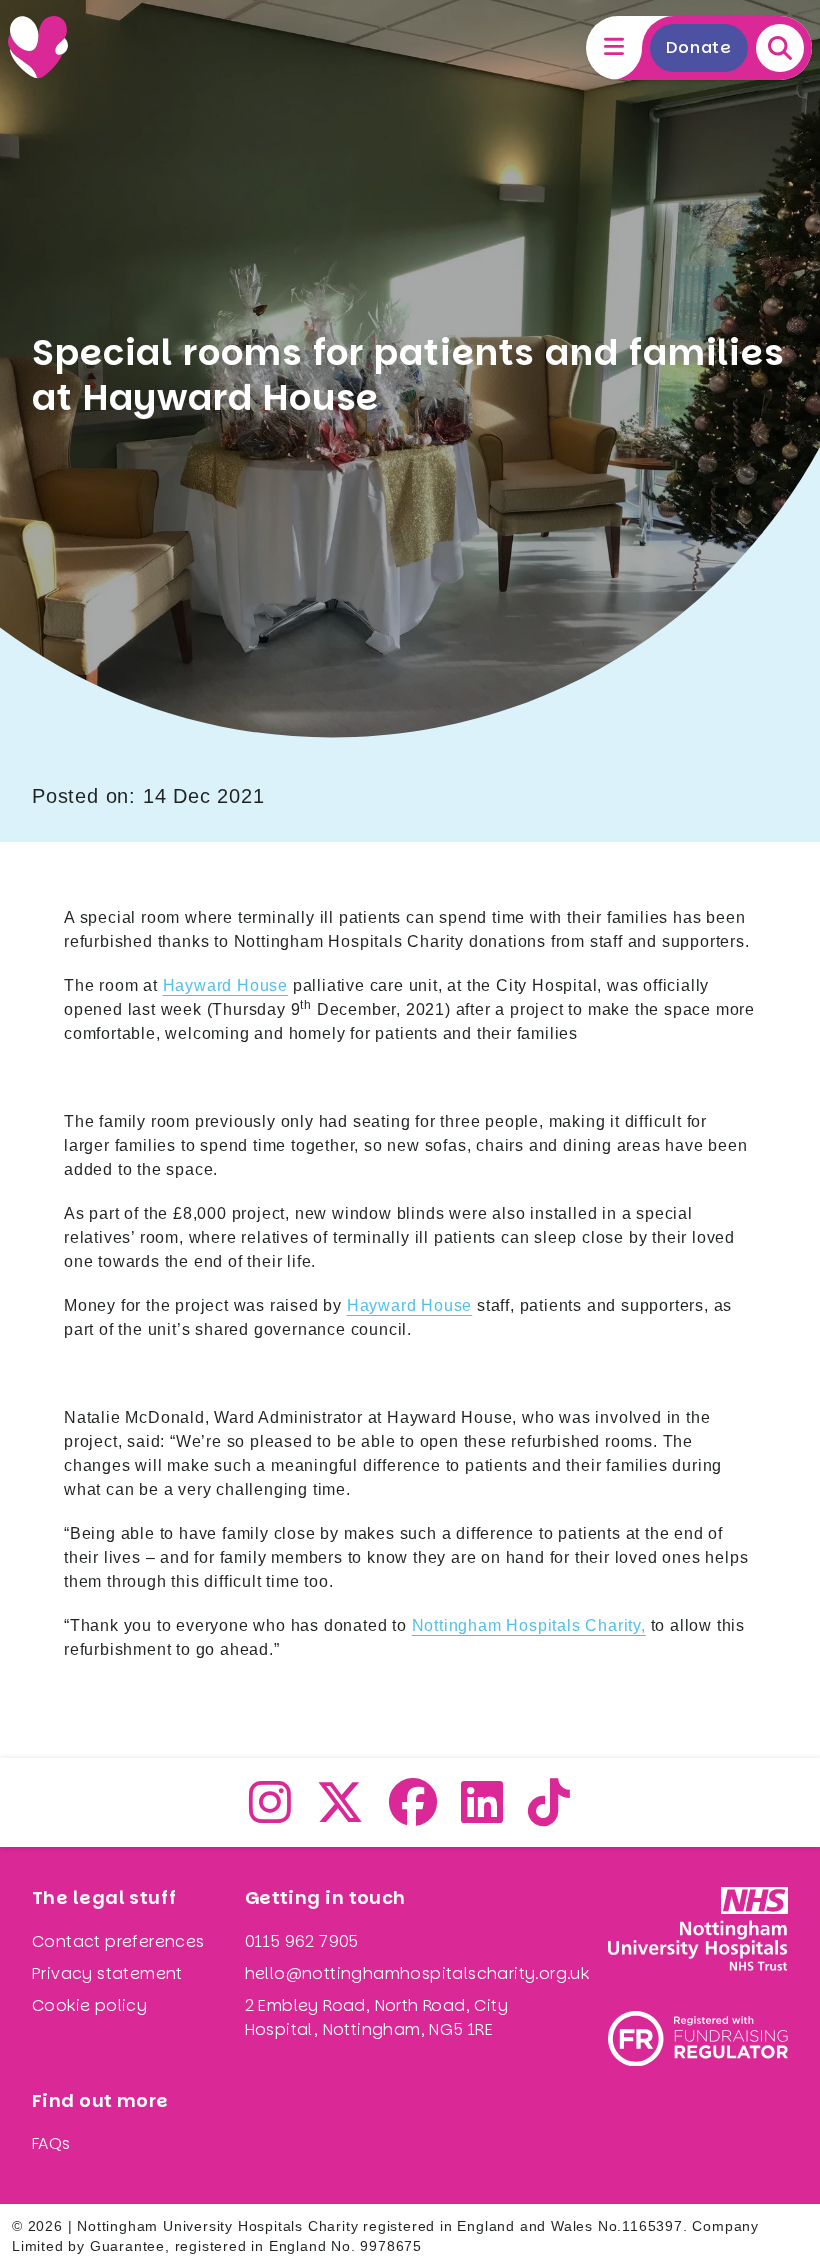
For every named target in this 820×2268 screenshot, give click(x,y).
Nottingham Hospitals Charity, (529, 1625)
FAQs (51, 2143)
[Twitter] (340, 1814)
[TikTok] (549, 1814)
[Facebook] (413, 1814)
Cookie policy (89, 2005)
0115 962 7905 (302, 1941)
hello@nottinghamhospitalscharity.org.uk (417, 1973)
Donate (699, 47)
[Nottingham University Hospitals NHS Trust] (698, 1929)
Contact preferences (118, 1941)
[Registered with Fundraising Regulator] (698, 2038)
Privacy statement (107, 1973)
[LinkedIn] (482, 1814)
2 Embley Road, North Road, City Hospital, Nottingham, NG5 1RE (376, 2017)
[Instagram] (270, 1814)
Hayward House (225, 985)
